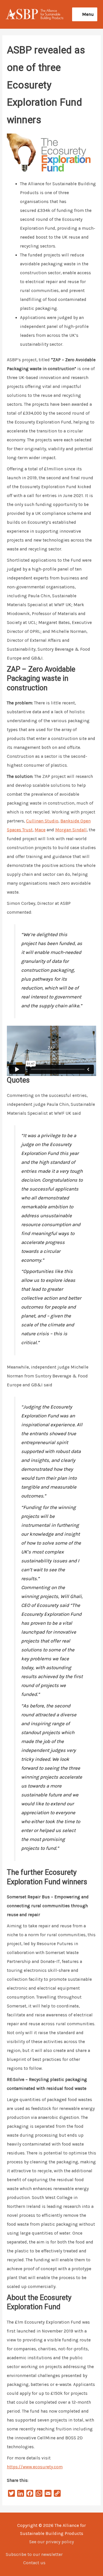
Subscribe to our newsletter (34, 2554)
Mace (40, 830)
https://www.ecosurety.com (35, 2467)
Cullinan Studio (42, 821)
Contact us (34, 2563)
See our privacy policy (51, 2542)
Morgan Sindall (71, 830)
